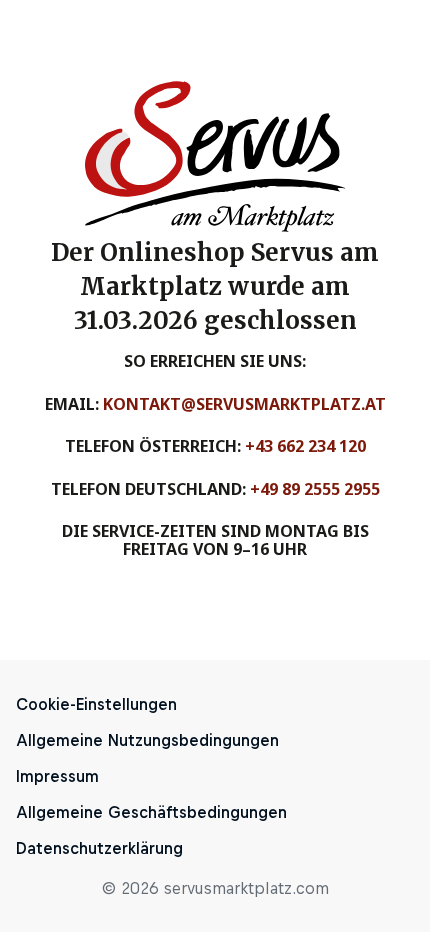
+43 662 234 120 (305, 446)
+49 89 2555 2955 (315, 489)
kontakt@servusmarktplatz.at (244, 404)
